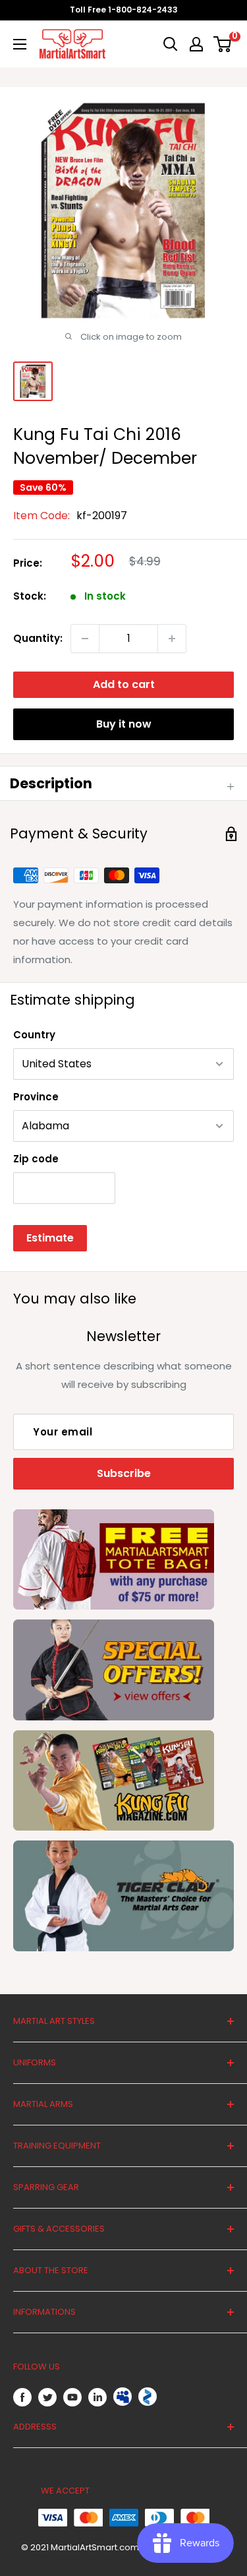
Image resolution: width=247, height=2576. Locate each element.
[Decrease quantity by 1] (85, 639)
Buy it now (124, 724)
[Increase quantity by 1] (172, 639)
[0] (223, 44)
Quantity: (38, 638)
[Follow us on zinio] (148, 2397)
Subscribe (124, 1473)
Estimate (50, 1238)
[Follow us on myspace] (123, 2397)
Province (36, 1097)
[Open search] (171, 44)
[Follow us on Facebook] (22, 2397)
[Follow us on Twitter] (47, 2397)
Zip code (36, 1159)
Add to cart (124, 684)
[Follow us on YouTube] (72, 2397)
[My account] (196, 44)
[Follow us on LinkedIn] (97, 2397)
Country (34, 1035)
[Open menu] (20, 44)
